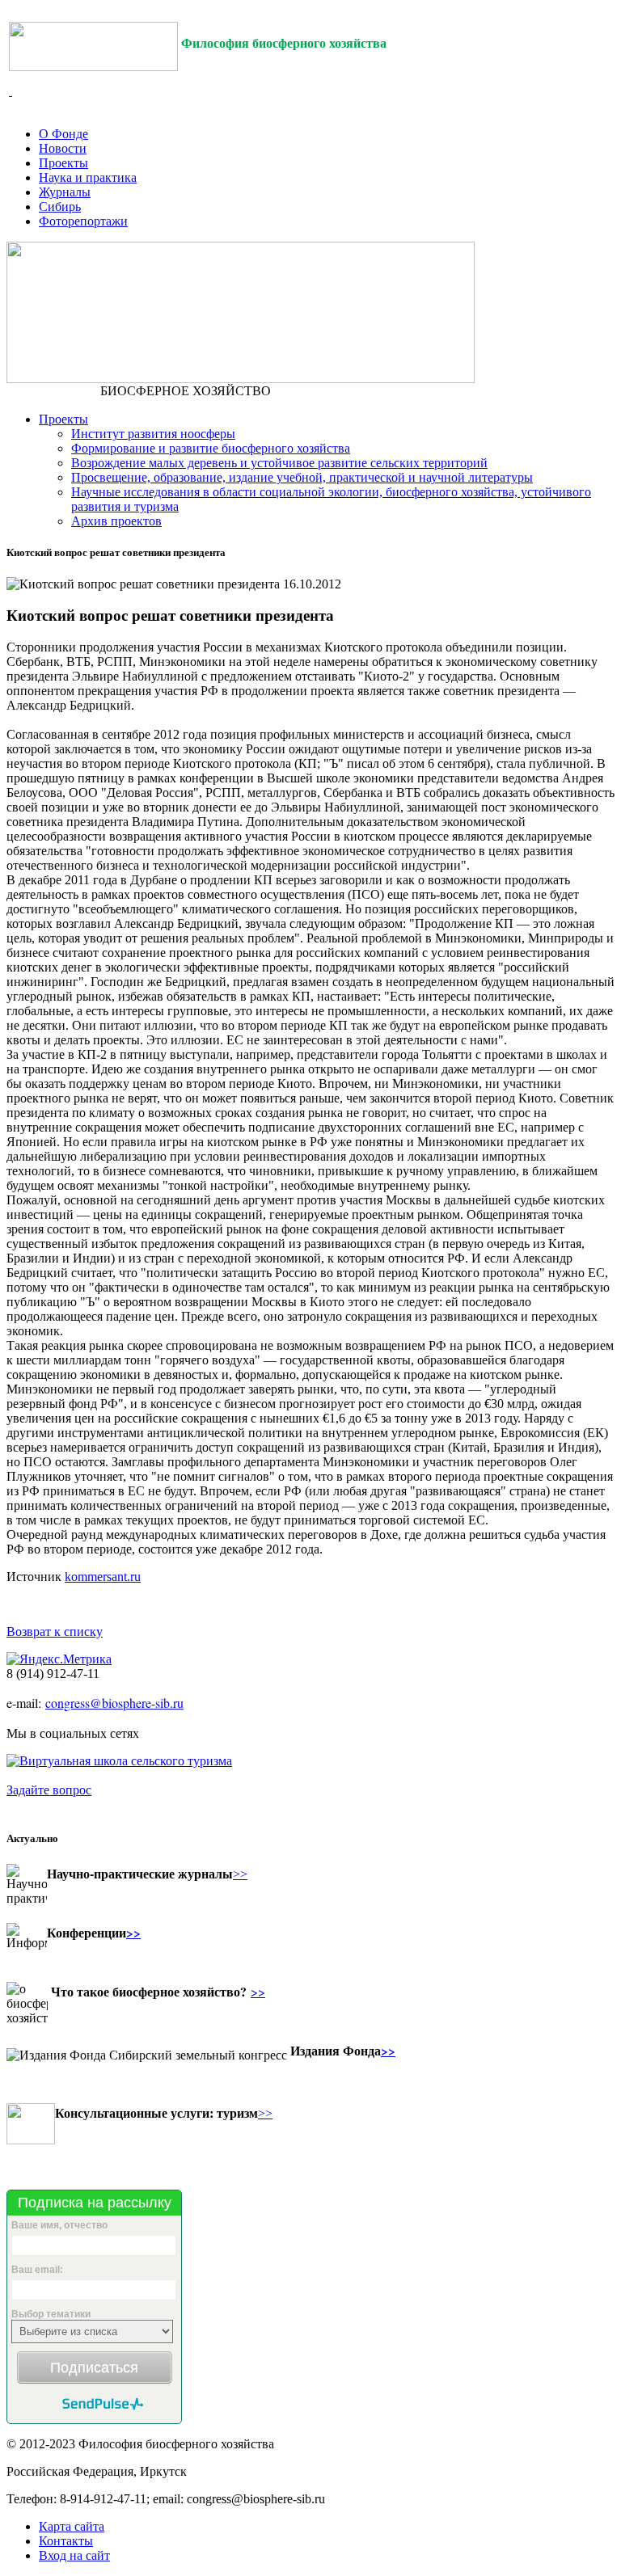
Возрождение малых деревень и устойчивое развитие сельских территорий (279, 463)
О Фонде (63, 134)
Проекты (63, 163)
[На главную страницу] (93, 60)
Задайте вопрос (49, 1790)
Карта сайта (72, 2526)
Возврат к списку (55, 1632)
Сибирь (60, 207)
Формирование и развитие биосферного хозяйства (211, 448)
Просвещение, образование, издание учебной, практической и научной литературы (302, 477)
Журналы (65, 192)
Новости (63, 148)
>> (240, 1874)
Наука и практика (88, 177)
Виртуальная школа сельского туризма (126, 1761)
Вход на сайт (74, 2555)
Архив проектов (116, 521)
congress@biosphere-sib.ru (114, 1703)
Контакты (66, 2541)
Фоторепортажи (83, 221)
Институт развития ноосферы (153, 434)
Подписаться (94, 2367)
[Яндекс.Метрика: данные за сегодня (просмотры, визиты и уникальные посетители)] (59, 1659)
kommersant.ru (103, 1577)
